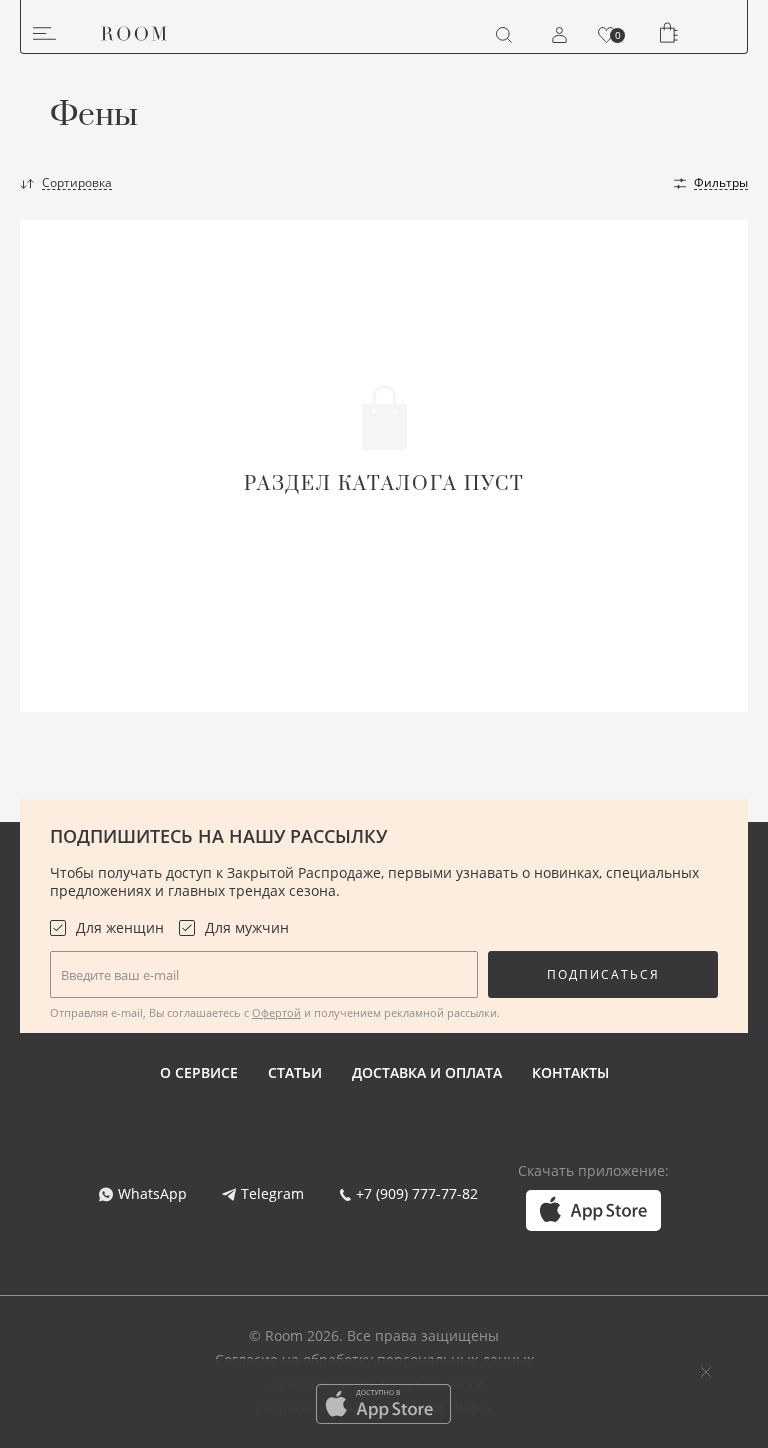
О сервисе (199, 1072)
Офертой (276, 1012)
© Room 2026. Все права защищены (374, 1335)
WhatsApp (152, 1193)
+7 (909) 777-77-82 (417, 1193)
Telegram (272, 1193)
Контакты (570, 1072)
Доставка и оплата (427, 1072)
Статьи (295, 1072)
